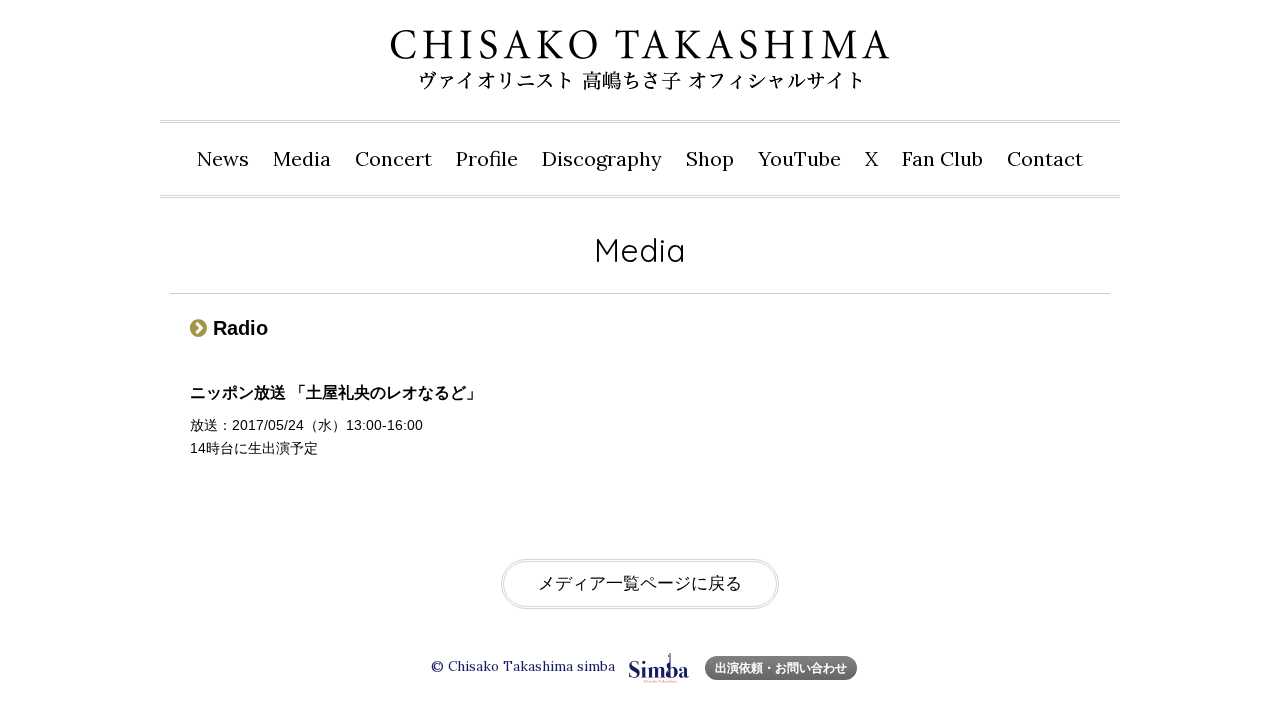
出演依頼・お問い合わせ (781, 667)
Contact (1045, 158)
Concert (393, 158)
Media (302, 158)
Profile (487, 158)
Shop (710, 158)
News (223, 158)
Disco (602, 158)
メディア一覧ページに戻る (640, 583)
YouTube (799, 158)
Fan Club (942, 158)
